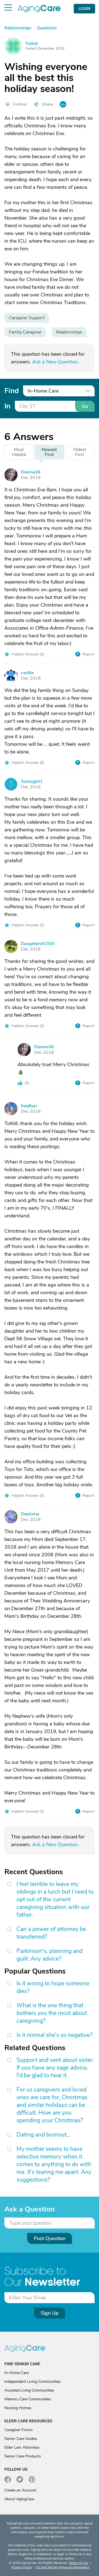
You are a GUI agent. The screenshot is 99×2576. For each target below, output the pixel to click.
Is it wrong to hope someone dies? (53, 1987)
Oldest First (80, 452)
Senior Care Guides (21, 2439)
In (7, 406)
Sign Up (50, 2313)
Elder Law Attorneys (22, 2447)
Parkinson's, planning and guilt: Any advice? (50, 1955)
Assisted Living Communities (29, 2390)
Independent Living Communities (33, 2382)
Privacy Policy (22, 2567)
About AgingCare (19, 2499)
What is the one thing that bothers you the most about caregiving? (52, 2013)
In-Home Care (16, 2373)
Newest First (49, 452)
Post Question (50, 2238)
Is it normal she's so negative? (54, 2035)
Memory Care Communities (28, 2399)
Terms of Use (78, 2563)
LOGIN (84, 9)
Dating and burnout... (44, 2135)
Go (85, 406)
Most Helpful (19, 452)
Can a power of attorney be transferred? (51, 1933)
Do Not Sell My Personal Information (63, 2567)
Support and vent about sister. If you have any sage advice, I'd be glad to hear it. (55, 2068)
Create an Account (20, 2490)
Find (12, 391)
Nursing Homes (18, 2408)
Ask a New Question (55, 362)
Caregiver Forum (19, 2430)
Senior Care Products (23, 2456)
